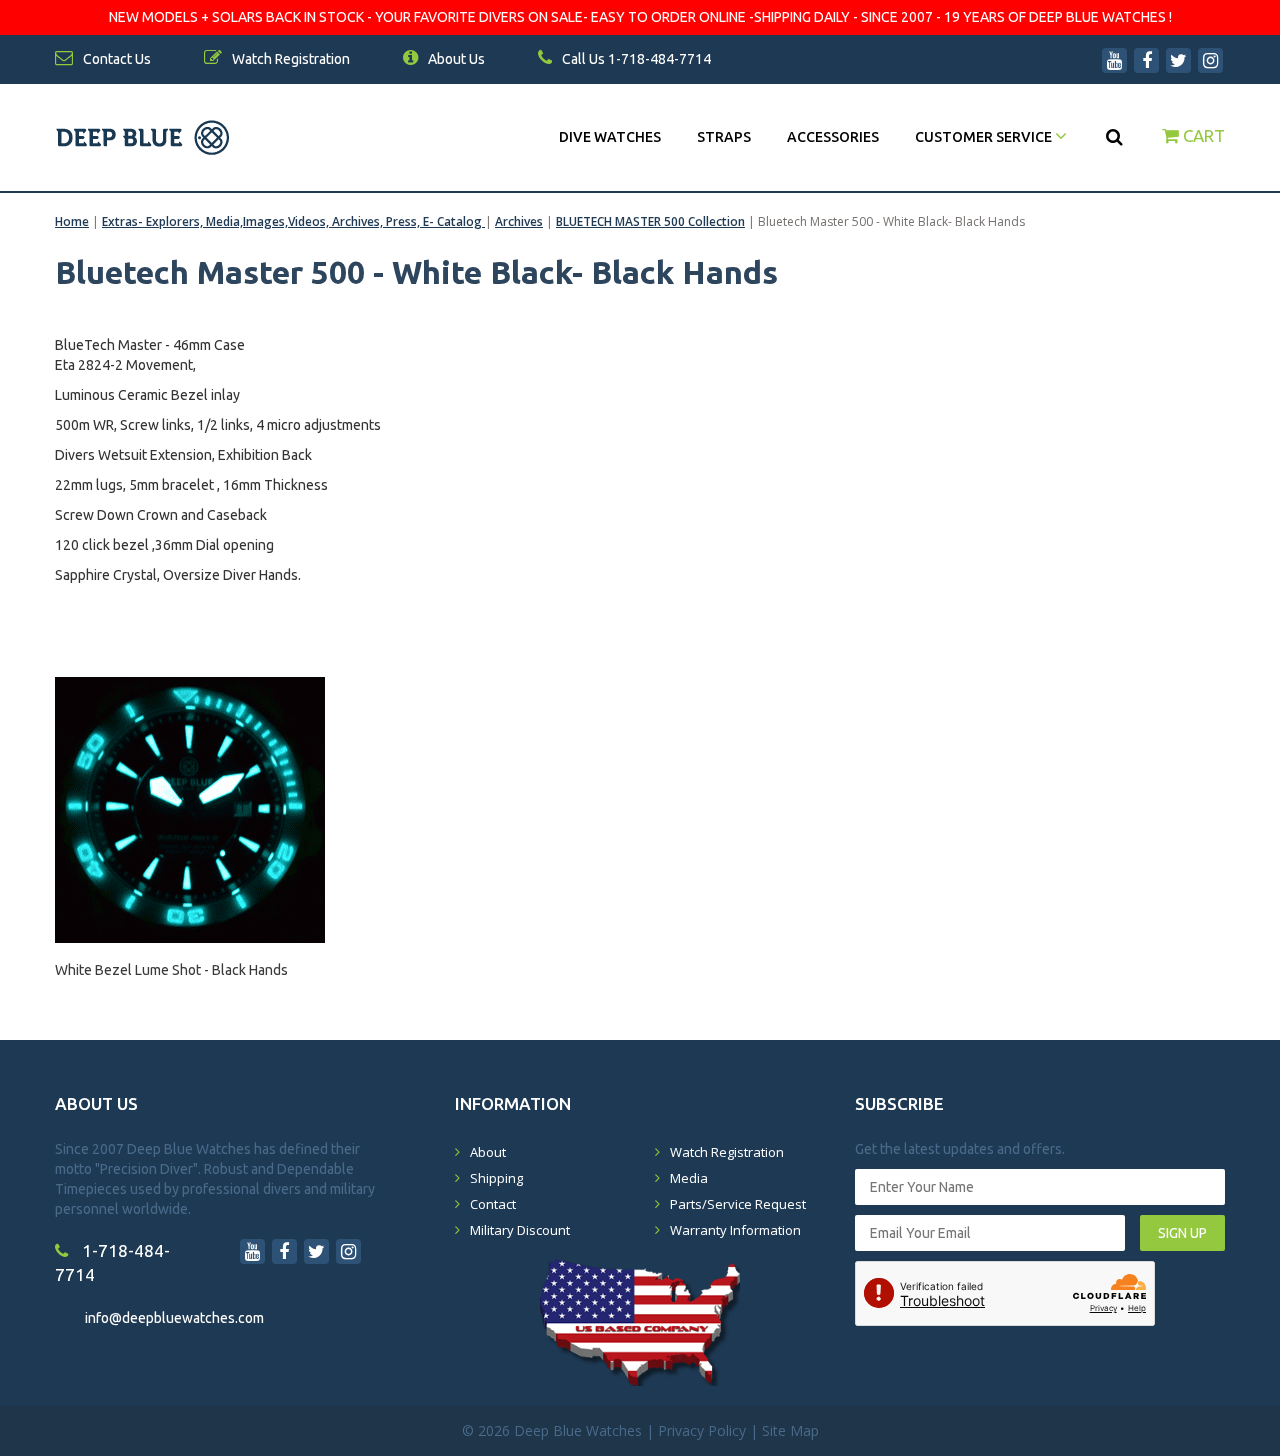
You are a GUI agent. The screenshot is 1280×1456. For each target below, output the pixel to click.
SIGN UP (1182, 1233)
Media (689, 1178)
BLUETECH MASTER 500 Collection (650, 221)
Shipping (496, 1178)
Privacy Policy (702, 1430)
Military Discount (520, 1230)
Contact (493, 1204)
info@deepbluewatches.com (174, 1318)
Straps (724, 137)
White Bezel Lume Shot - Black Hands (171, 970)
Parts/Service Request (738, 1204)
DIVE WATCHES (610, 137)
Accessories (833, 137)
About (488, 1152)
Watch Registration (727, 1152)
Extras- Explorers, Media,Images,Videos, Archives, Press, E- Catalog (293, 221)
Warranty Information (735, 1230)
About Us (455, 59)
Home (72, 221)
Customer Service (985, 137)
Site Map (790, 1430)
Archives (519, 221)
